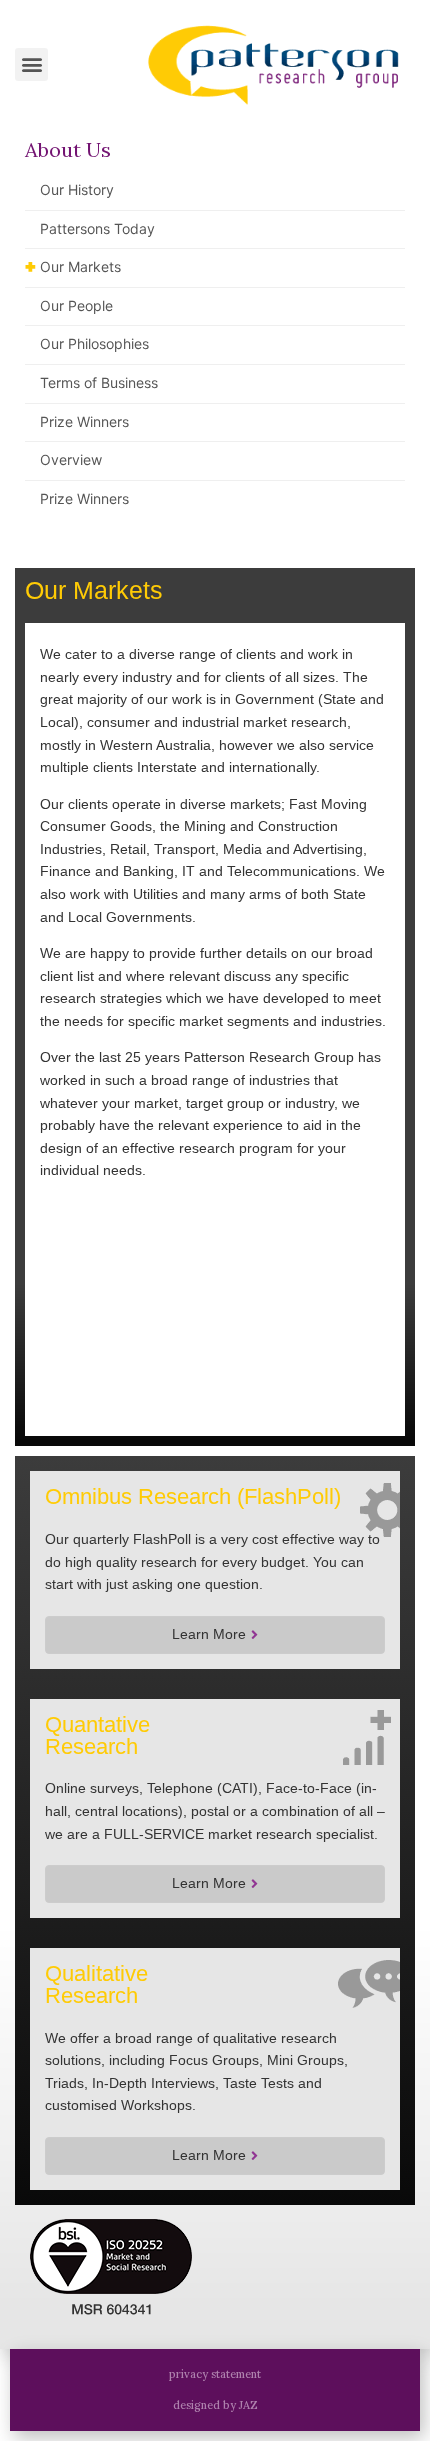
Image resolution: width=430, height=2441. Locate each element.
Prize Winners (84, 421)
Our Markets (80, 266)
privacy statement (215, 2374)
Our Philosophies (94, 343)
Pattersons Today (97, 228)
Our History (77, 189)
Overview (71, 459)
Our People (76, 305)
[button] (31, 64)
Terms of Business (99, 382)
